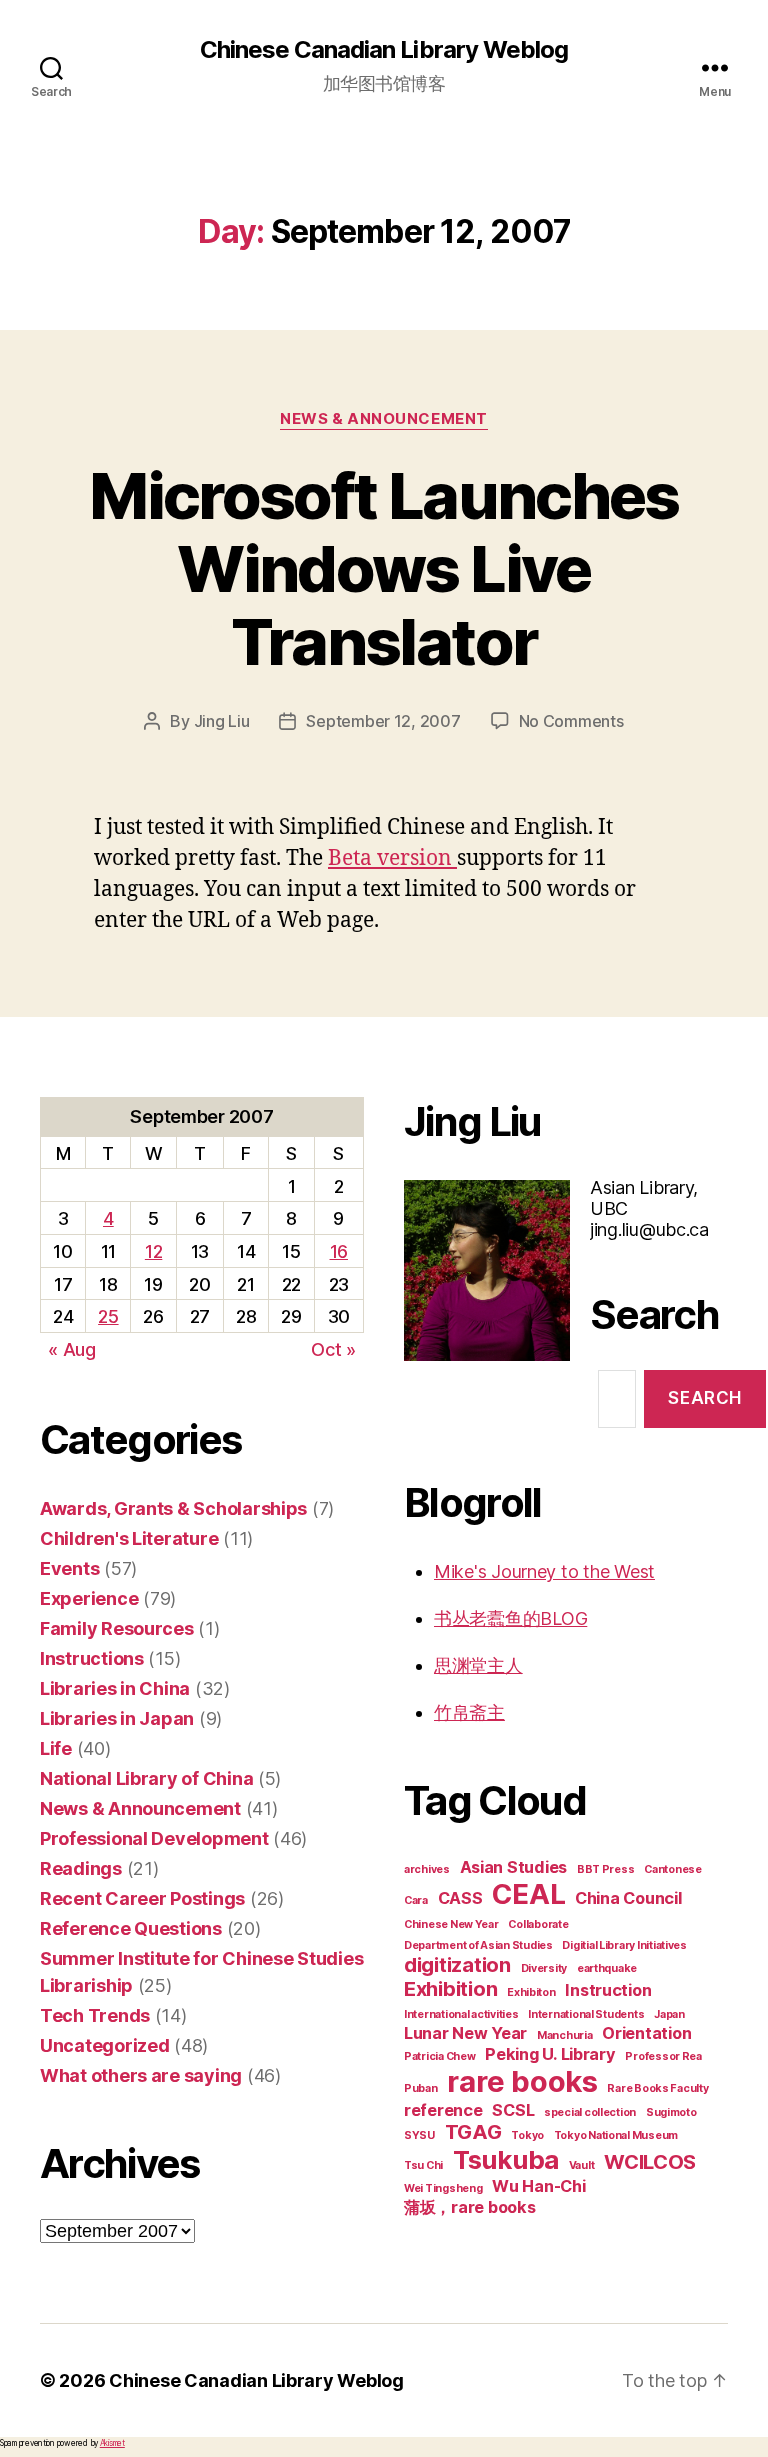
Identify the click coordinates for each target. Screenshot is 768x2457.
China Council (628, 1898)
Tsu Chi (423, 2165)
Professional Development (154, 1838)
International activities (461, 2014)
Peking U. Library (550, 2054)
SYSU (419, 2135)
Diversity (544, 1968)
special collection (590, 2112)
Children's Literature (129, 1538)
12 (153, 1251)
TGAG (473, 2132)
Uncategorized (105, 2045)
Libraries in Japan (117, 1718)
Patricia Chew (440, 2056)
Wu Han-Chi (538, 2186)
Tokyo (527, 2135)
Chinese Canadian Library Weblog (383, 50)
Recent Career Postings (142, 1898)
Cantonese (673, 1869)
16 (339, 1251)
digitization (457, 1965)
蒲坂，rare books (470, 2207)
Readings (81, 1868)
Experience (89, 1598)
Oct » (333, 1349)
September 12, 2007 (383, 721)
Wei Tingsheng (443, 2188)
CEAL (528, 1894)
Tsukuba (506, 2159)
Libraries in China (115, 1688)
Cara (416, 1900)
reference (443, 2110)
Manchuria (565, 2035)
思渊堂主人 (478, 1665)
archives (427, 1869)
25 (108, 1316)
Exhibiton (531, 1992)
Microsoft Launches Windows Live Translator (383, 568)
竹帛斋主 (469, 1712)
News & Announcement (383, 419)
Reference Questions (131, 1928)
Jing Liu (222, 721)
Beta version (392, 858)
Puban (421, 2088)
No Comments (571, 721)
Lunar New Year (465, 2033)
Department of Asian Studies (478, 1945)
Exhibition (450, 1989)
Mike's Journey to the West (544, 1571)
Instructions (92, 1658)
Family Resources (117, 1628)
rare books (522, 2081)
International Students (586, 2014)
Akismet (112, 2443)
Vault (582, 2165)
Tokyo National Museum (616, 2135)
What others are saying (141, 2075)
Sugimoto (671, 2112)
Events (69, 1568)
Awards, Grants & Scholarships (173, 1508)
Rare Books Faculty (657, 2088)
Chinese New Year (451, 1924)
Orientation (646, 2033)
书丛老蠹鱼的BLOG (510, 1618)
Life (56, 1748)
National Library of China (146, 1778)
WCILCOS (650, 2162)
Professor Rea (663, 2056)
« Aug (72, 1349)
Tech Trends (95, 2015)
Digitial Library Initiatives (624, 1945)
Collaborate (538, 1924)
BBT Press (606, 1869)
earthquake (607, 1968)
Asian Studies (514, 1867)
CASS (460, 1898)
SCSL (513, 2110)
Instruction (608, 1990)
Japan (669, 2014)
